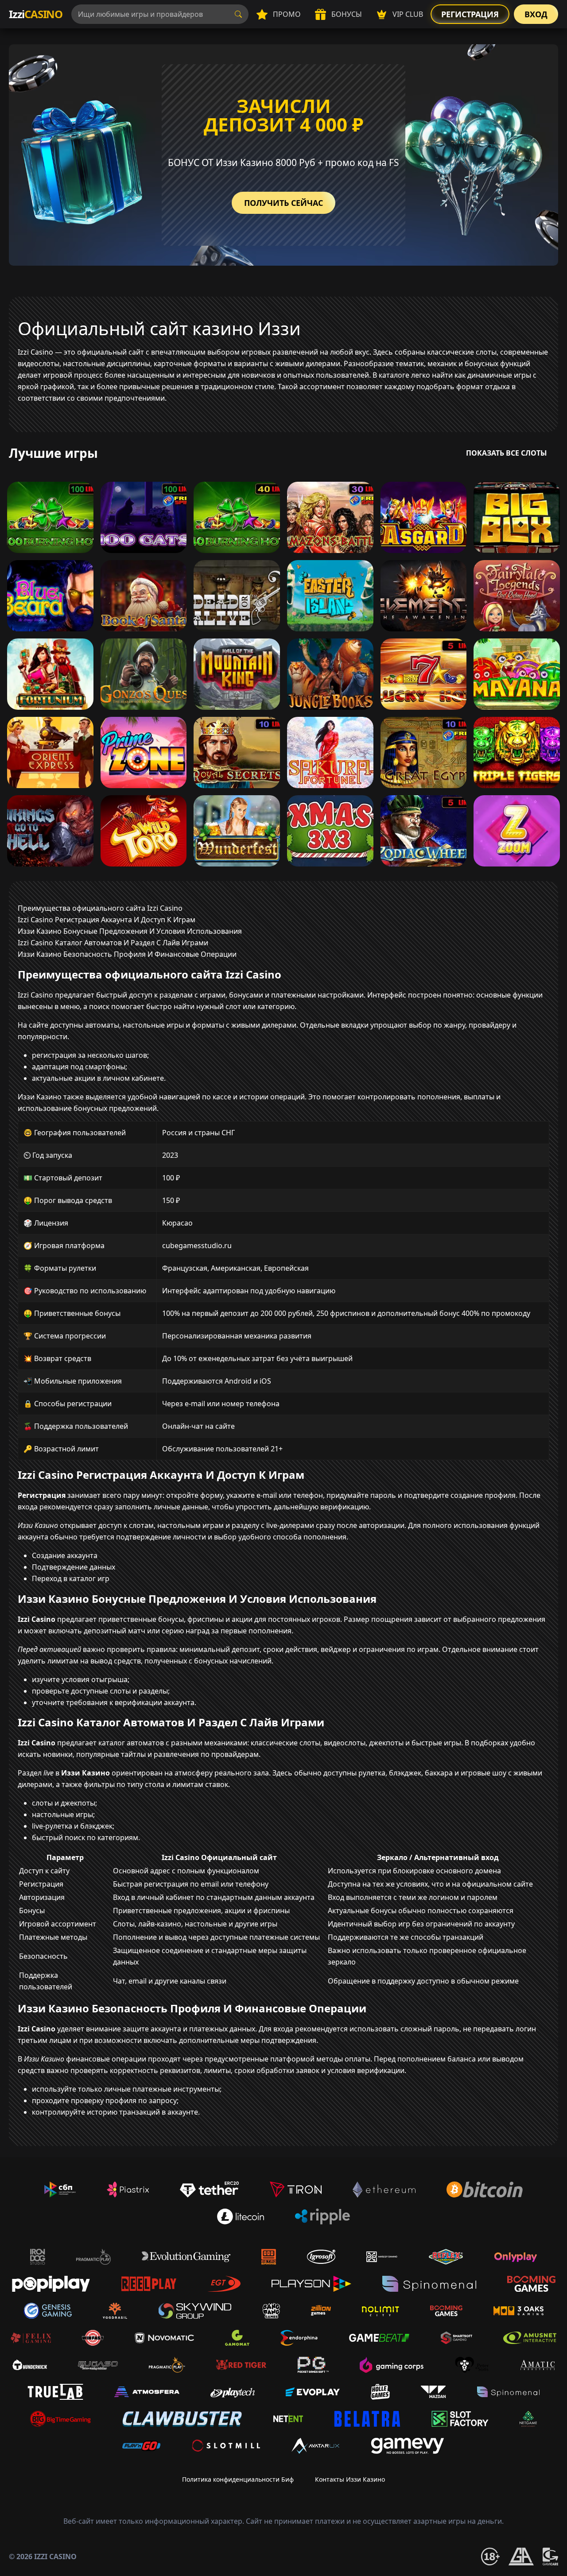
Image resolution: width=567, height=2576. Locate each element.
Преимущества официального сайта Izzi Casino (100, 908)
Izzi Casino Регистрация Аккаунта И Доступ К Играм (107, 920)
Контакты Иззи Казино (350, 2479)
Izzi (36, 14)
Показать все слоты (507, 453)
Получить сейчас (283, 203)
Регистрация (470, 14)
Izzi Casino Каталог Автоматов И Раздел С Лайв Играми (113, 943)
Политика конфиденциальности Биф (238, 2479)
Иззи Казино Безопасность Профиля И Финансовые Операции (127, 954)
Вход (536, 14)
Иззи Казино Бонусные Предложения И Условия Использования (130, 931)
